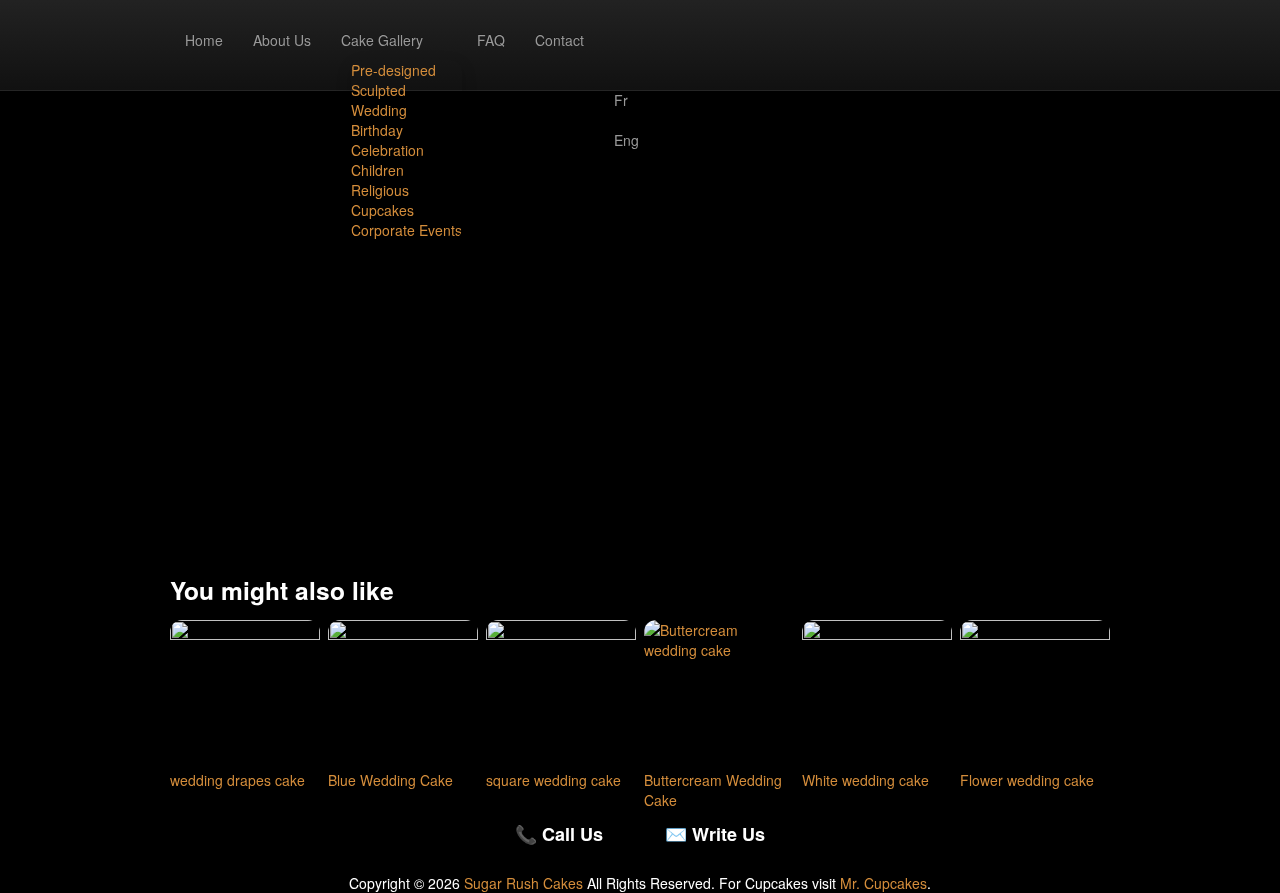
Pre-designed (393, 70)
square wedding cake (553, 780)
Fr (621, 100)
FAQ (491, 40)
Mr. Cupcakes (883, 883)
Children (377, 170)
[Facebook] (626, 30)
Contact (559, 40)
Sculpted (378, 90)
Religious (380, 190)
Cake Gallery (382, 40)
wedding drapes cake (237, 780)
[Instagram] (626, 50)
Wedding (379, 110)
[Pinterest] (626, 70)
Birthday (377, 130)
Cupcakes (382, 210)
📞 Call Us (559, 834)
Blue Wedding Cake (390, 780)
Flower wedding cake (1027, 780)
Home (204, 40)
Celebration (387, 150)
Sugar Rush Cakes (523, 883)
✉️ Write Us (715, 834)
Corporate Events (406, 230)
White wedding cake (865, 780)
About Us (282, 40)
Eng (626, 140)
